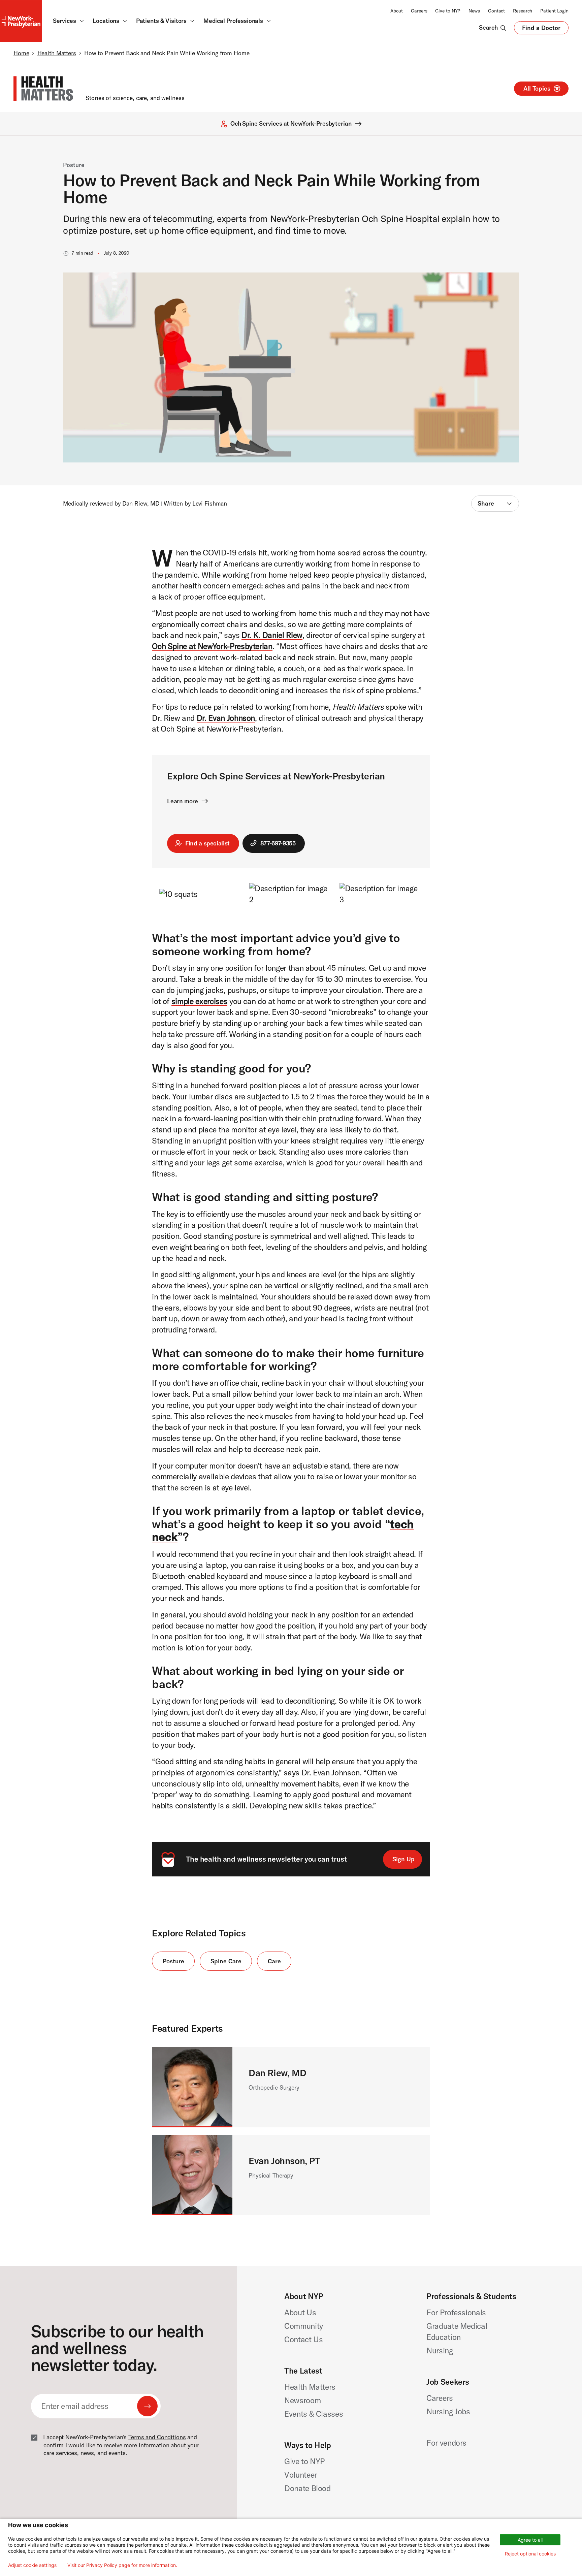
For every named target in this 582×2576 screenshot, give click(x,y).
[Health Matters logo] (43, 89)
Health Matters (57, 53)
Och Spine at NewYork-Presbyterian (212, 646)
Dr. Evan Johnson (226, 718)
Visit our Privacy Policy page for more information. (122, 2565)
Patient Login (554, 11)
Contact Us (304, 2339)
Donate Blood (308, 2488)
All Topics (537, 88)
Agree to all (530, 2540)
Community (304, 2326)
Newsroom (302, 2400)
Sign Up (403, 1859)
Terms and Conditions (157, 2437)
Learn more (183, 801)
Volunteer (301, 2475)
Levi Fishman (210, 504)
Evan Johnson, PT (284, 2161)
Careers (419, 11)
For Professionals (456, 2312)
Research (523, 11)
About (397, 11)
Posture (74, 165)
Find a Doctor (541, 29)
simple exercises (199, 1001)
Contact (496, 11)
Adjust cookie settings (32, 2565)
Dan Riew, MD (141, 504)
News (474, 11)
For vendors (446, 2443)
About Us (300, 2312)
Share (486, 503)
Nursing (440, 2350)
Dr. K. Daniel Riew (272, 635)
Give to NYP (448, 11)
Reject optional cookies (530, 2554)
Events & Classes (314, 2414)
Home (21, 53)
